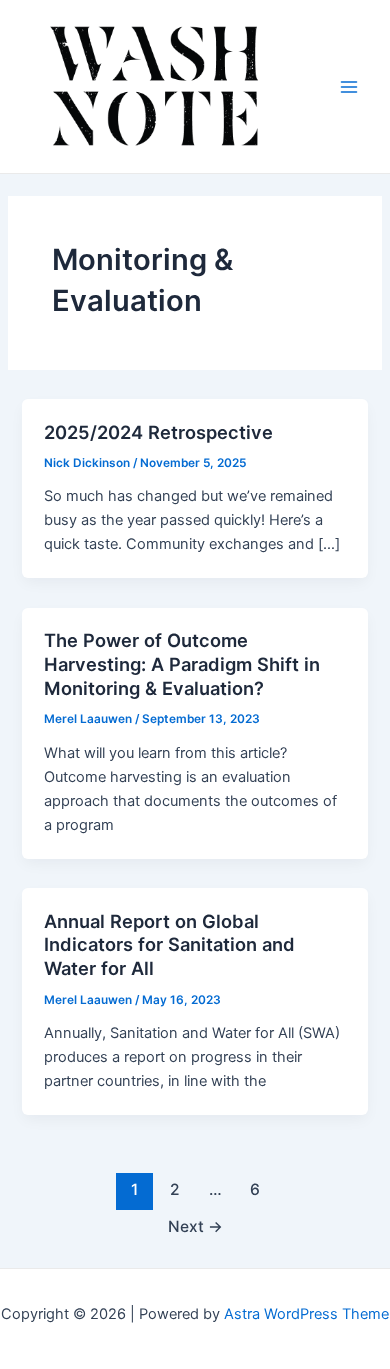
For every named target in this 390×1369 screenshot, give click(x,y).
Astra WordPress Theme (306, 1314)
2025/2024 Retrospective (158, 432)
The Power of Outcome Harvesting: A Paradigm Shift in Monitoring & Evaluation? (182, 663)
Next (195, 1226)
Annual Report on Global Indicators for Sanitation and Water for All (169, 944)
